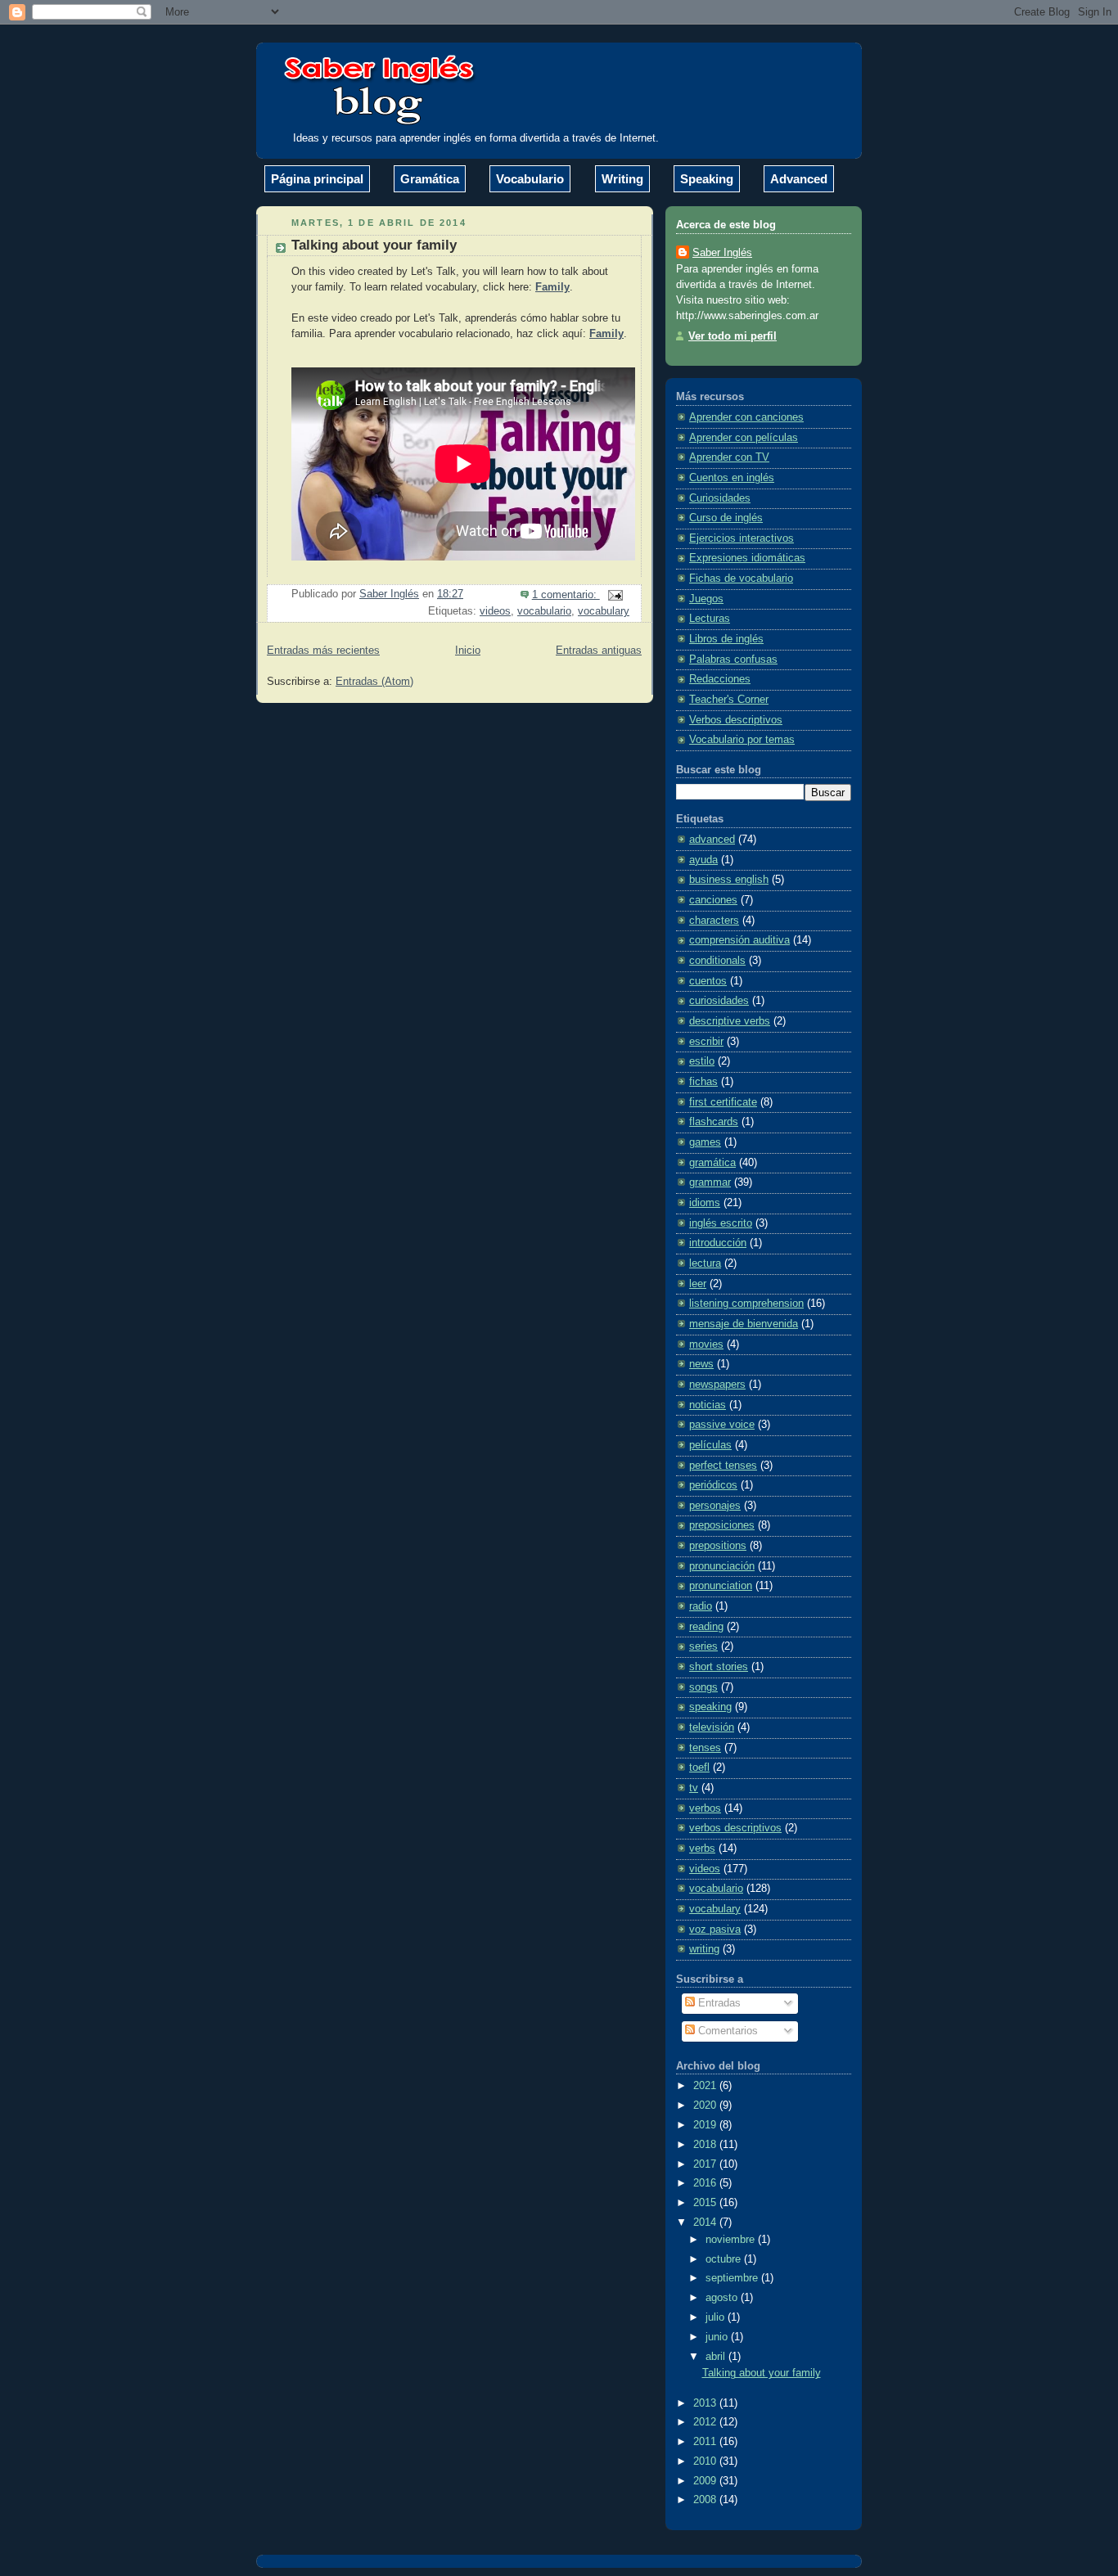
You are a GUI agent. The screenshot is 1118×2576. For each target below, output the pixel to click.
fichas (703, 1082)
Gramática (430, 179)
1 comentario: (566, 595)
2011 (706, 2442)
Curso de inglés (726, 518)
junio (718, 2337)
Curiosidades (720, 498)
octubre (725, 2259)
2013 (706, 2403)
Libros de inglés (726, 639)
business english (729, 880)
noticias (708, 1405)
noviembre (732, 2240)
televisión (712, 1727)
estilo (702, 1061)
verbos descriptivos (735, 1828)
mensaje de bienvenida (744, 1324)
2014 (706, 2222)
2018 (706, 2145)
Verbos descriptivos (736, 720)
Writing (622, 179)
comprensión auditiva (739, 940)
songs (703, 1687)
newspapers (717, 1385)
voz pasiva (715, 1930)
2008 (706, 2500)
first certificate (723, 1102)
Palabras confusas (733, 660)
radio (701, 1606)
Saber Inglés (722, 253)
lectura (705, 1263)
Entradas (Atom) (374, 682)
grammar (710, 1182)
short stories (719, 1667)
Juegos (706, 599)
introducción (718, 1243)
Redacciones (720, 679)
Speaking (707, 179)
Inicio (468, 651)
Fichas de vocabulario (741, 579)
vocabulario (544, 611)
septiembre (733, 2278)
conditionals (717, 961)
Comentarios (726, 2031)
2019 (706, 2125)
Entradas (718, 2003)
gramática (712, 1163)
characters (714, 921)
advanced (712, 840)
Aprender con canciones (746, 417)
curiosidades (719, 1001)
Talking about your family (374, 245)
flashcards (714, 1122)
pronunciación (722, 1566)
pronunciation (721, 1586)
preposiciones (722, 1525)
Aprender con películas (744, 438)
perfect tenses (723, 1466)
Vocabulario (530, 179)
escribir (706, 1042)
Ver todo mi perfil (733, 336)
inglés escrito (721, 1223)
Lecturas (710, 619)
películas (710, 1445)
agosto (723, 2298)
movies (706, 1344)
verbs (702, 1849)
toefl (699, 1768)
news (701, 1364)
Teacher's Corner (729, 700)
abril (717, 2357)
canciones (713, 900)
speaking (710, 1707)
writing (704, 1949)
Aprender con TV (729, 457)
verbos (705, 1808)
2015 (706, 2203)
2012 (706, 2422)
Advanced (799, 179)
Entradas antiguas (599, 651)
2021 (706, 2086)
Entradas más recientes (323, 651)
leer (698, 1284)
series (703, 1646)
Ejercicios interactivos (742, 538)
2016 (706, 2183)
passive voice (722, 1425)
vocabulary (604, 611)
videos (495, 611)
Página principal (317, 179)
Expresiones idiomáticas (747, 558)
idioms (705, 1203)
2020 (706, 2105)
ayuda (703, 860)
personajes (715, 1506)
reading (706, 1627)
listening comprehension (746, 1304)
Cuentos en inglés (732, 478)
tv (694, 1788)
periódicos (713, 1485)
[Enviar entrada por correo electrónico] (615, 595)
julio (717, 2317)
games (705, 1142)
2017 (706, 2164)
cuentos (708, 981)
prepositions (718, 1546)
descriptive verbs (730, 1021)
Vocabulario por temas (742, 740)
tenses (705, 1748)
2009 (706, 2481)
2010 (706, 2461)
